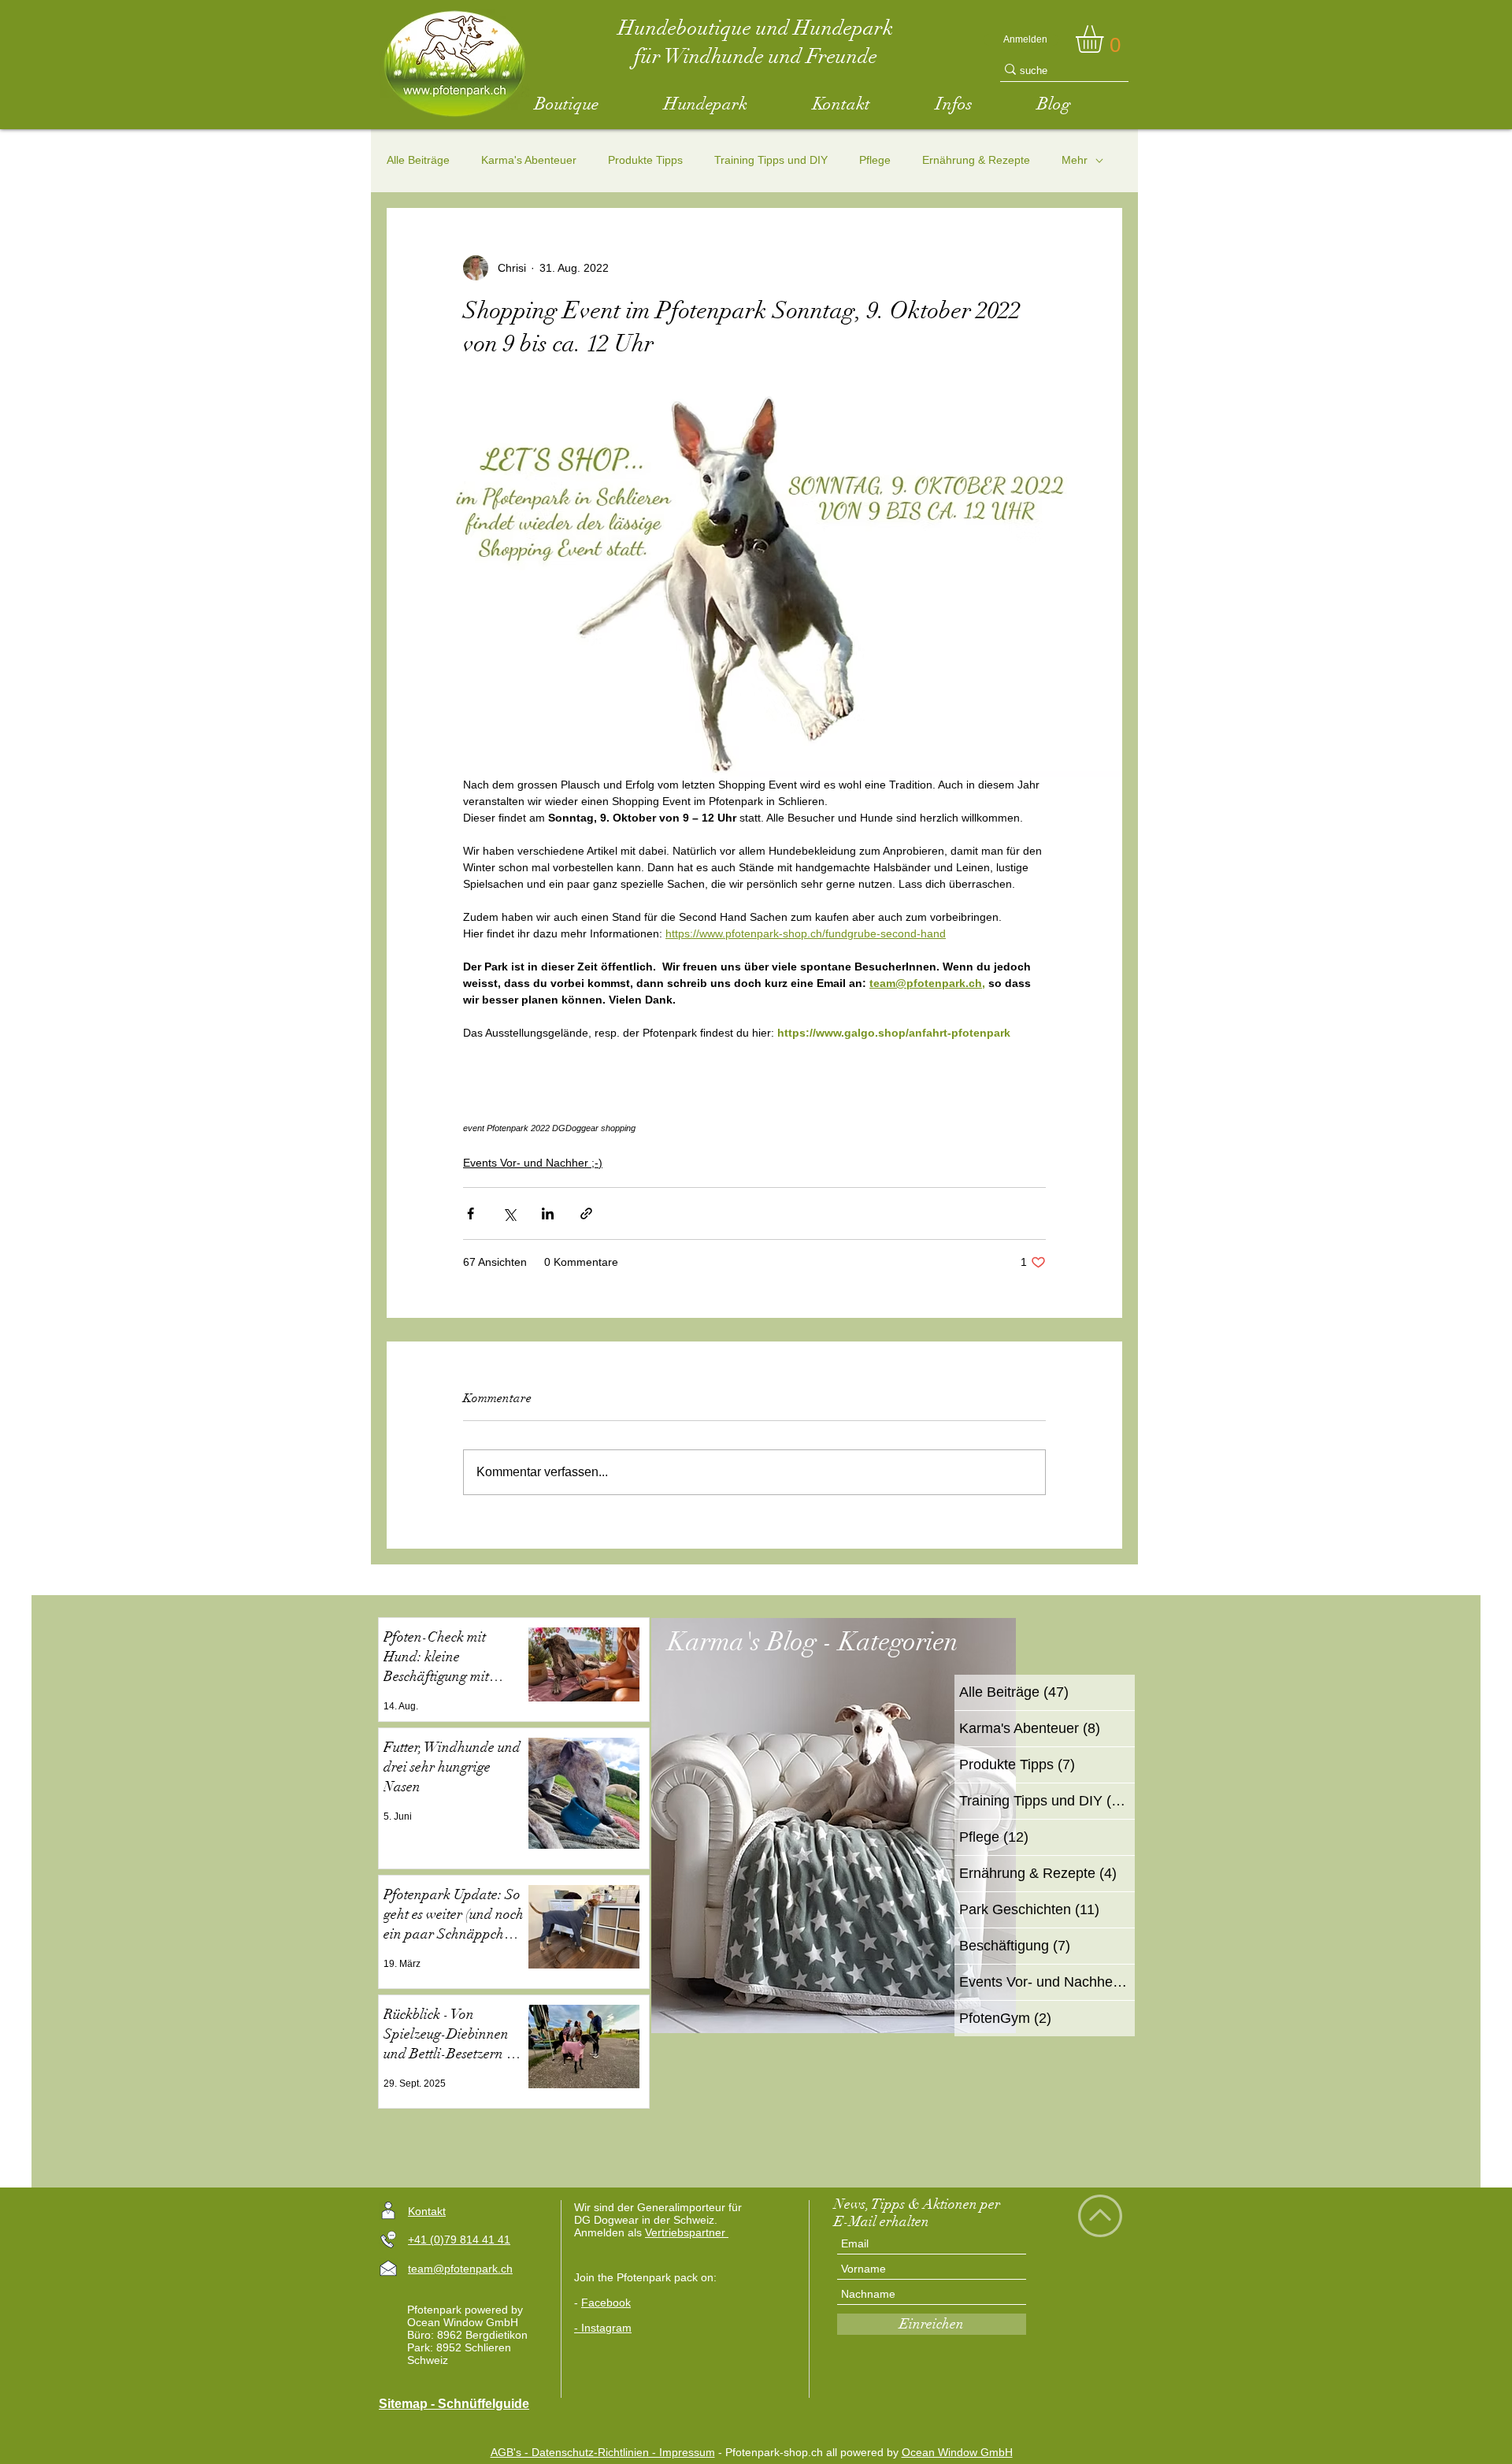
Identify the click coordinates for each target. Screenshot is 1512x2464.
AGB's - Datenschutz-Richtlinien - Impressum (603, 2452)
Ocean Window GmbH (957, 2452)
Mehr (1075, 160)
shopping (618, 1128)
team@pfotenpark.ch (460, 2269)
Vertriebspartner (687, 2232)
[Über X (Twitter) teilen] (509, 1213)
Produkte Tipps (645, 160)
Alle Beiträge (418, 160)
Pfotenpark (508, 1128)
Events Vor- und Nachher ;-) (533, 1163)
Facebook (606, 2303)
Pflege (875, 160)
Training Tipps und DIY (771, 160)
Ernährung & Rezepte (976, 160)
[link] (1106, 39)
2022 (540, 1128)
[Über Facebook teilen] (471, 1213)
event (474, 1128)
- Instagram (603, 2328)
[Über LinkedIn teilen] (548, 1213)
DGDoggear (575, 1128)
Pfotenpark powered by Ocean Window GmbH (465, 2316)
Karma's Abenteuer (529, 160)
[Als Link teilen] (586, 1213)
